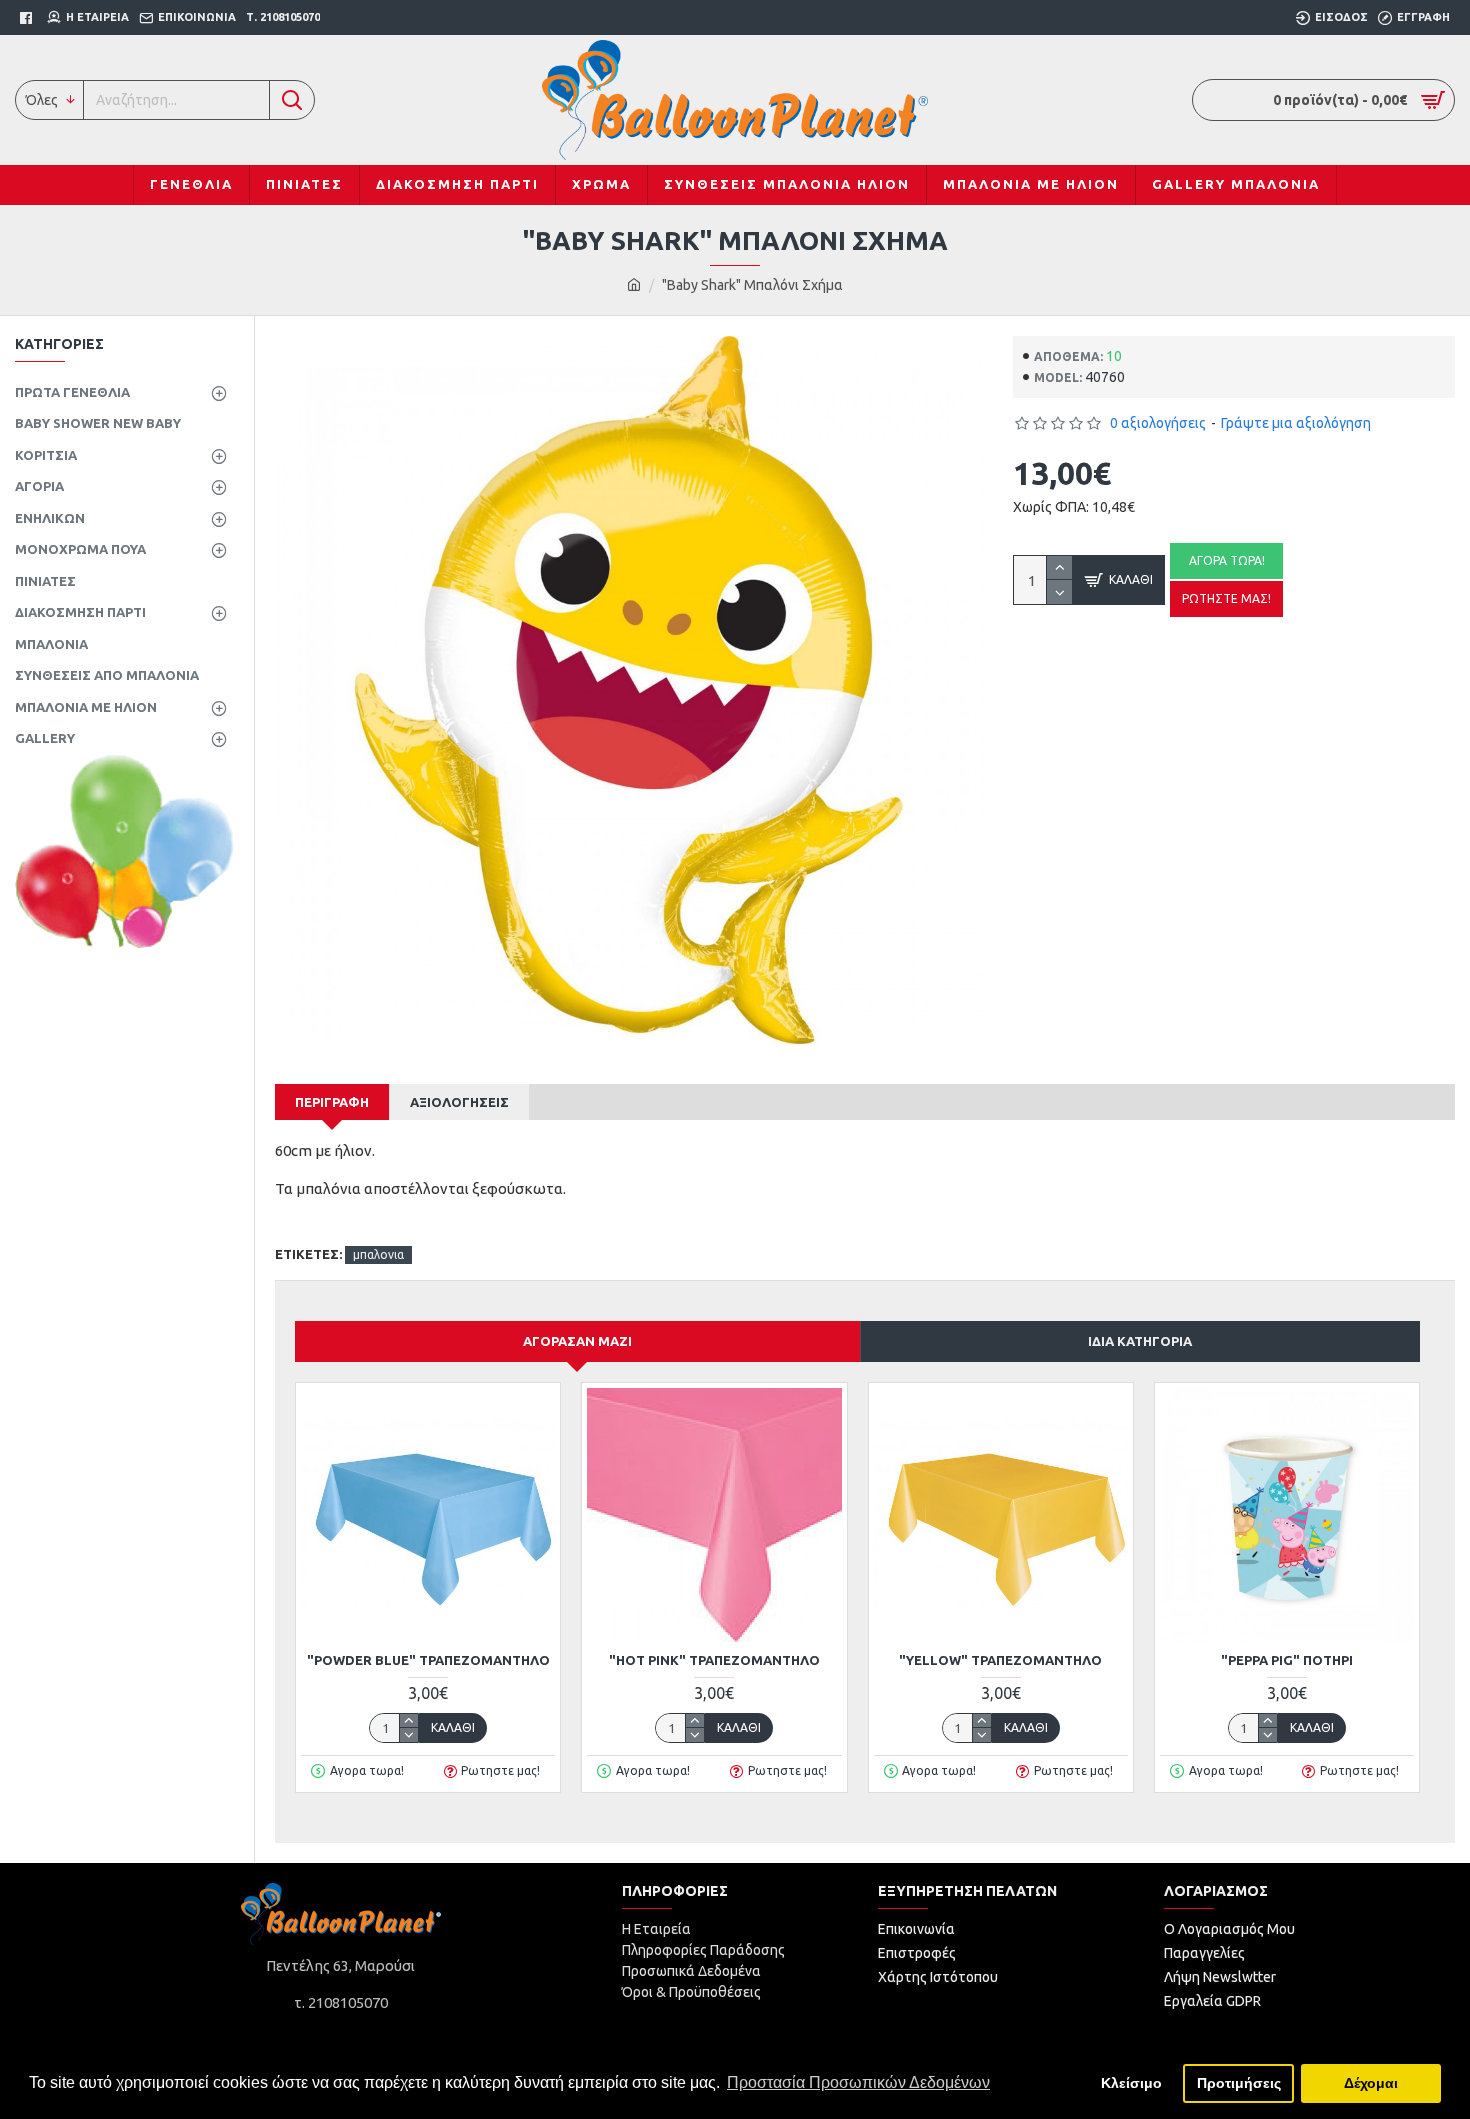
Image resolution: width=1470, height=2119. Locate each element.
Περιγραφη (332, 1102)
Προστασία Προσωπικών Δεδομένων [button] (858, 2082)
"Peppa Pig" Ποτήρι (1287, 1660)
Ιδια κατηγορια (1140, 1341)
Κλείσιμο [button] (1131, 2083)
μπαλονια (378, 1254)
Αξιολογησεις (459, 1102)
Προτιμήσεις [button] (1239, 2083)
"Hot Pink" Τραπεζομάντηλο (714, 1660)
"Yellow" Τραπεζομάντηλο (1000, 1660)
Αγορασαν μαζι (577, 1341)
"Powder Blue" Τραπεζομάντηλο (428, 1660)
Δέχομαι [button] (1371, 2083)
